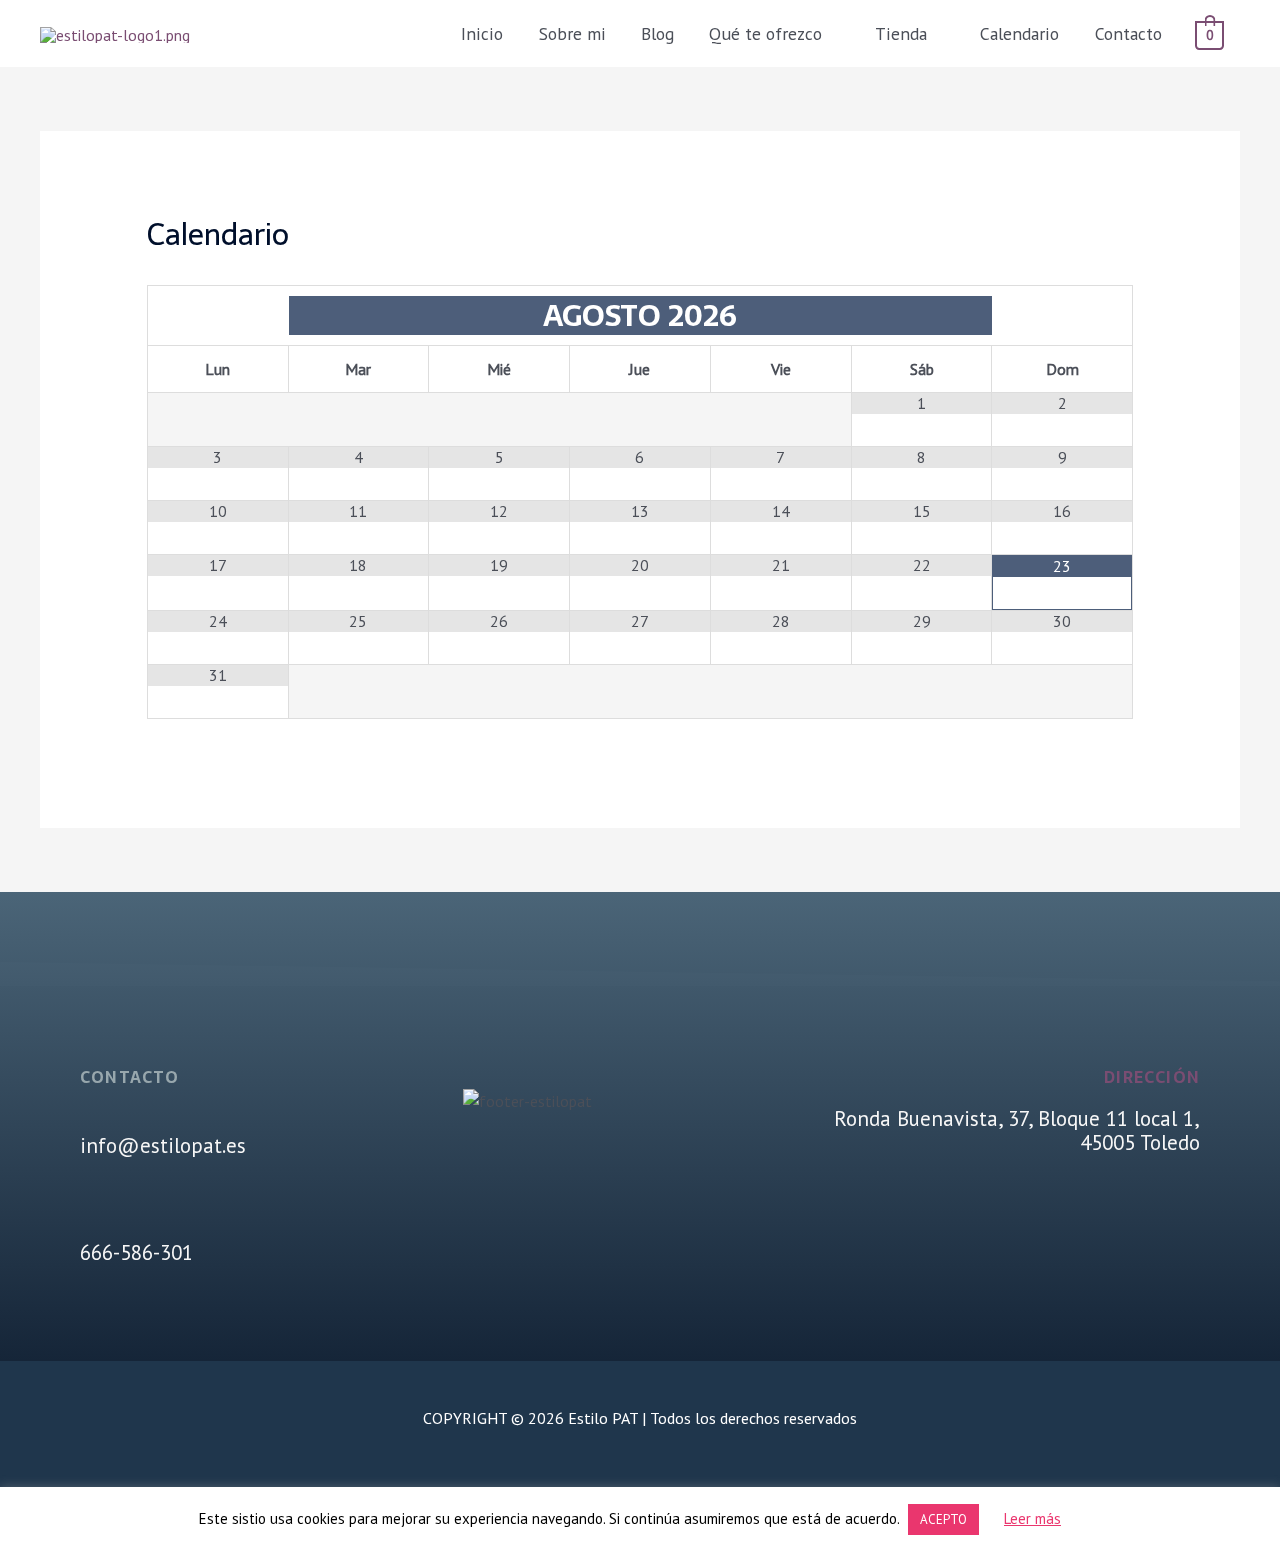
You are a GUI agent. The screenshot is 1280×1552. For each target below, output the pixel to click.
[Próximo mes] (1062, 315)
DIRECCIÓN (1152, 1077)
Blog (657, 33)
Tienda (901, 33)
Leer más (1032, 1518)
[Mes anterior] (218, 315)
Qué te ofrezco (765, 33)
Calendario (1019, 33)
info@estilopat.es (163, 1145)
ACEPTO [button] (943, 1519)
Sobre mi (572, 33)
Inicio (482, 33)
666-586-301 (136, 1252)
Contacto (1128, 33)
